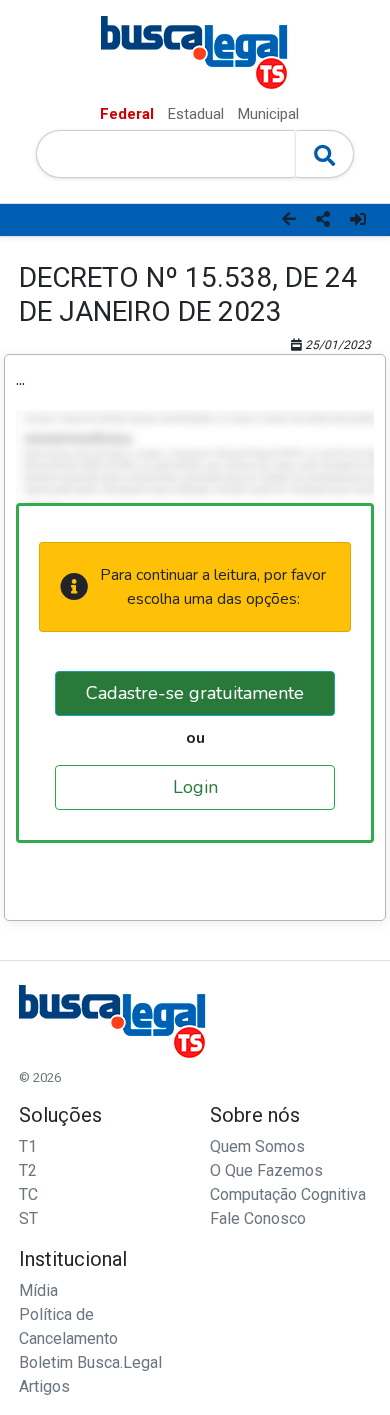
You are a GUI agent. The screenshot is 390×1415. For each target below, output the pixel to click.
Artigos (44, 1386)
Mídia (38, 1290)
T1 (28, 1146)
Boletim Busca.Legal (90, 1362)
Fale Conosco (258, 1218)
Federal (127, 114)
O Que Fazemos (266, 1170)
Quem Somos (257, 1146)
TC (28, 1194)
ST (28, 1218)
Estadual (196, 114)
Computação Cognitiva (288, 1194)
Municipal (268, 114)
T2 (28, 1170)
